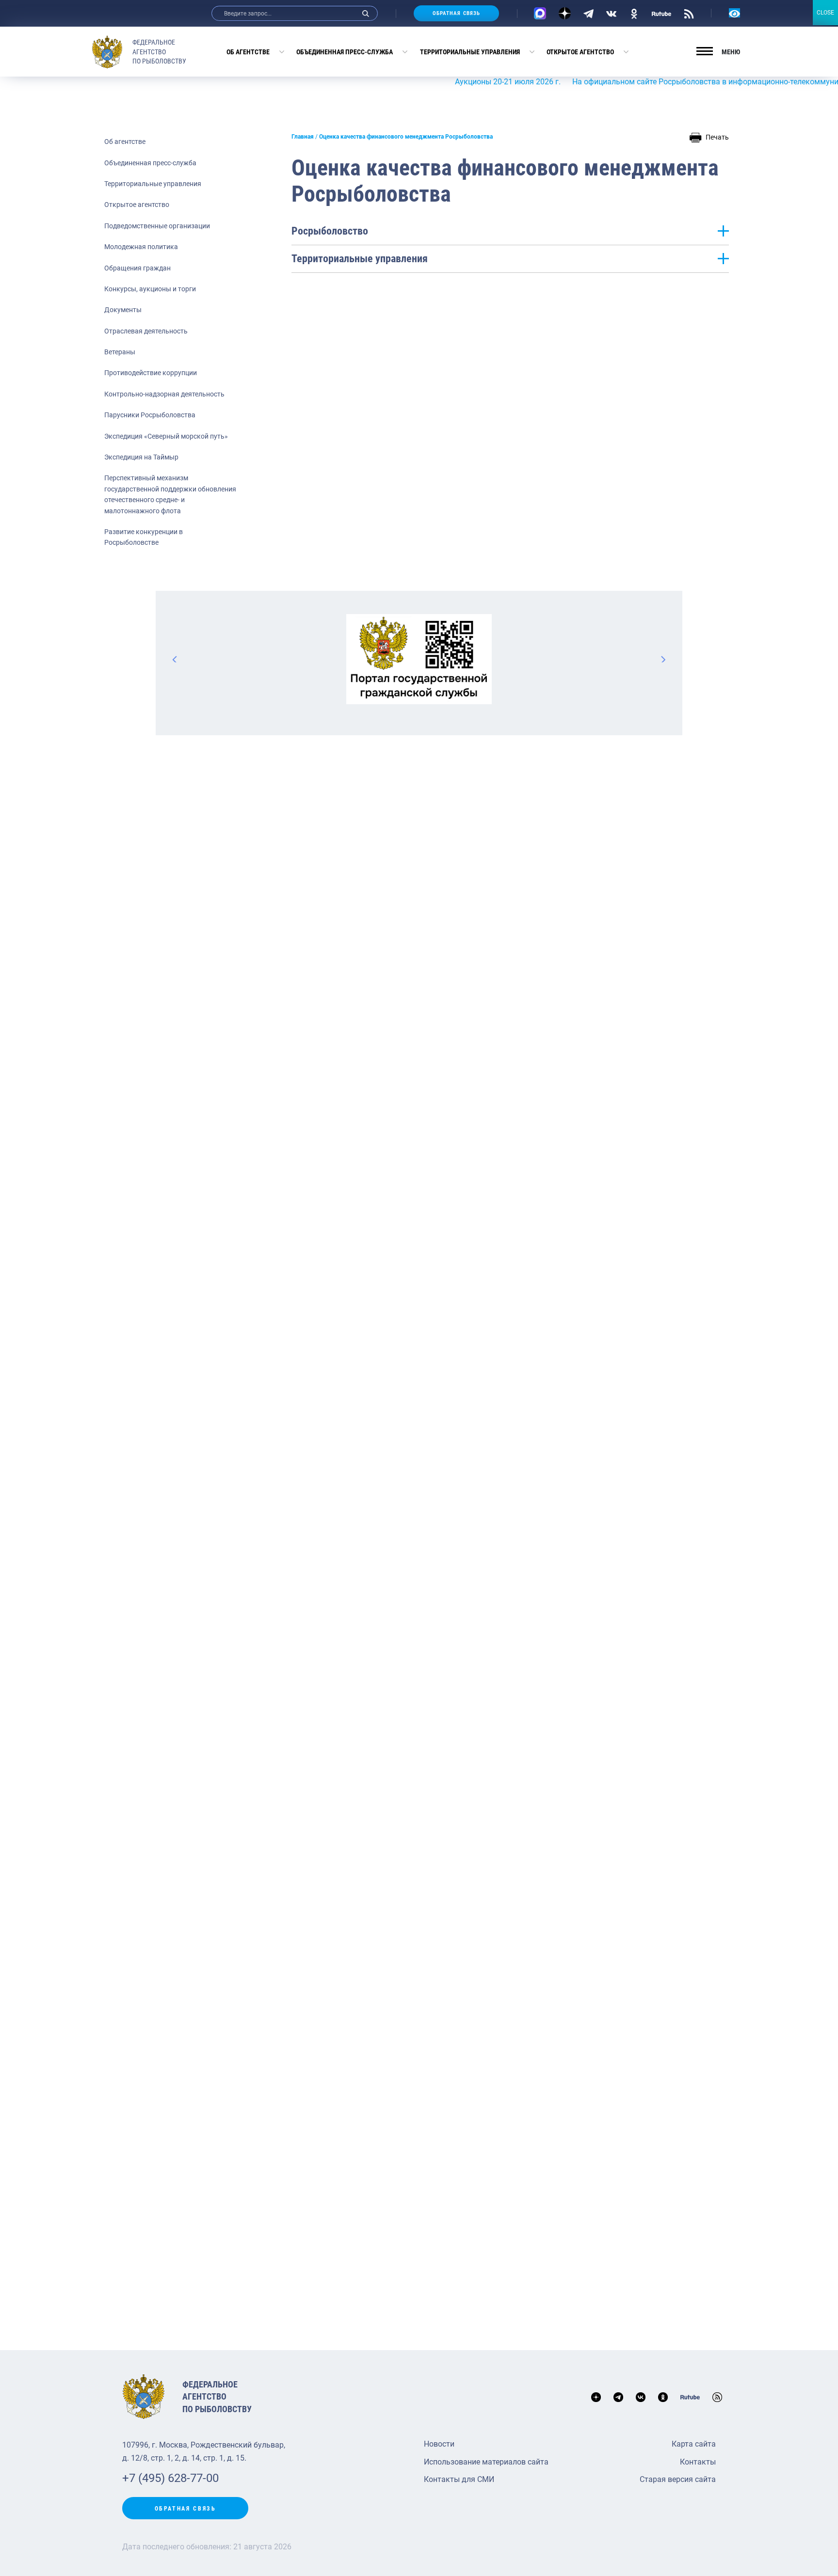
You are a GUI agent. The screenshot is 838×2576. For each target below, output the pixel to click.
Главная (303, 137)
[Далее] (663, 659)
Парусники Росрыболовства (150, 415)
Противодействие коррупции (151, 373)
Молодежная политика (141, 247)
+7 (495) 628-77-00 (170, 2478)
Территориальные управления (470, 52)
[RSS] (689, 13)
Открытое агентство (580, 52)
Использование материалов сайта (486, 2462)
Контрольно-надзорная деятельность (164, 394)
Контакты (698, 2462)
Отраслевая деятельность (146, 331)
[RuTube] (661, 13)
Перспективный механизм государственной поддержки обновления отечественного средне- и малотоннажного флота (170, 494)
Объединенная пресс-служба (345, 52)
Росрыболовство (330, 231)
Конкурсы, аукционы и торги (150, 289)
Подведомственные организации (157, 226)
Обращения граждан (137, 268)
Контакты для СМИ (459, 2479)
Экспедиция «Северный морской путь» (166, 436)
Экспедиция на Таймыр (141, 457)
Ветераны (120, 352)
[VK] (611, 13)
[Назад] (175, 659)
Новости (439, 2444)
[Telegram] (588, 13)
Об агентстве (248, 52)
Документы (123, 310)
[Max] (540, 13)
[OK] (634, 13)
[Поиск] (366, 13)
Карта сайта (694, 2444)
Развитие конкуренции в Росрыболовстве (144, 537)
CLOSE (825, 13)
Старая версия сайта (678, 2479)
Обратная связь (456, 13)
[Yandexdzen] (565, 13)
